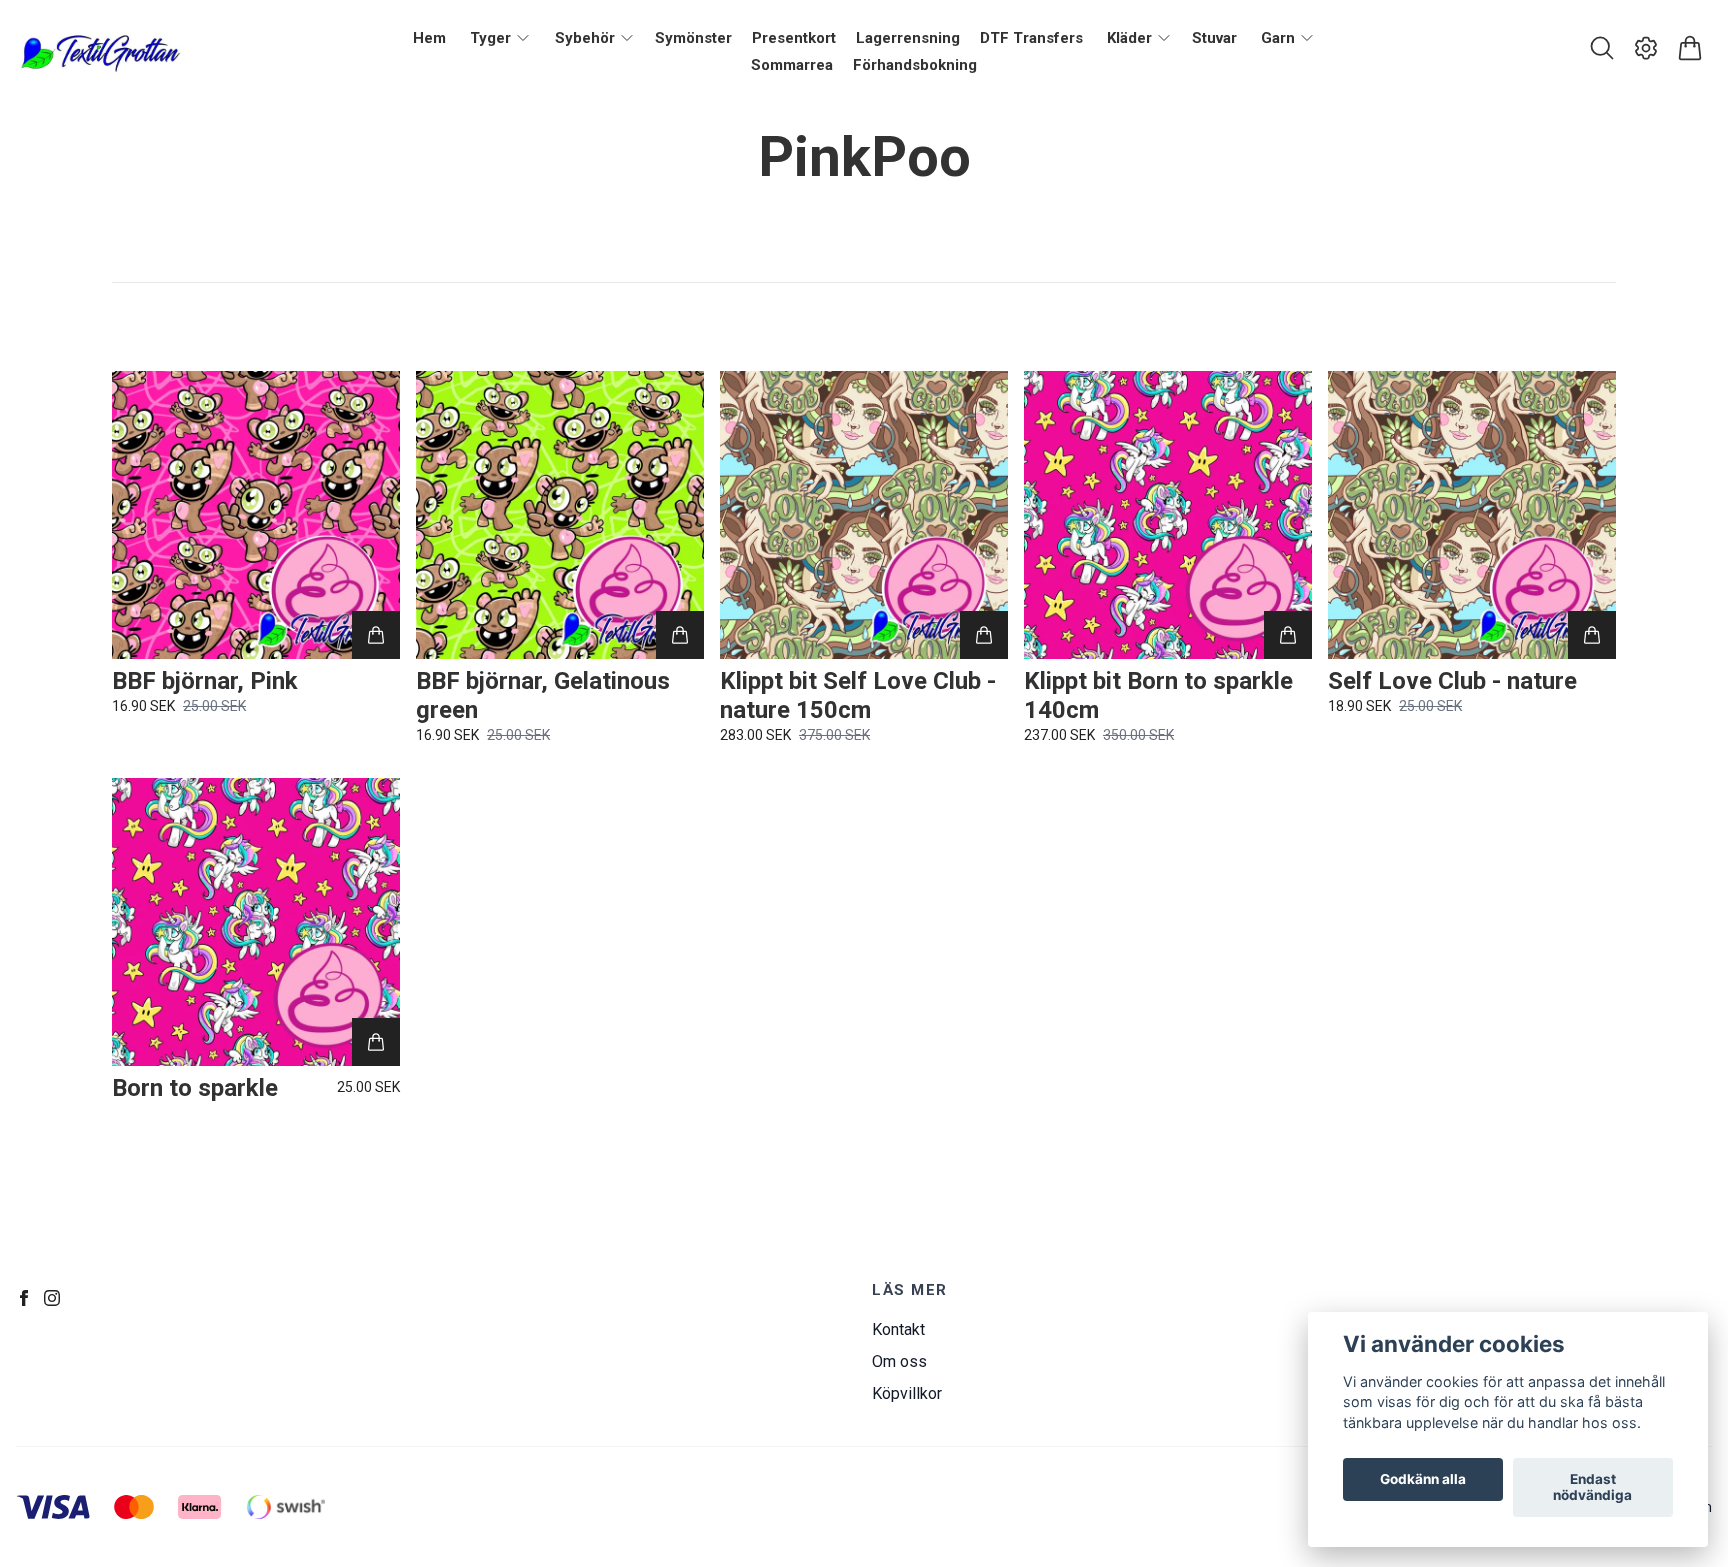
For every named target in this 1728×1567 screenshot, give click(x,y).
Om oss (899, 1361)
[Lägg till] (376, 635)
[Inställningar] (1646, 48)
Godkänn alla (1423, 1480)
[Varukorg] (1690, 48)
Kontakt (898, 1329)
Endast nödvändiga (1592, 1488)
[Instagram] (52, 1298)
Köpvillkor (907, 1393)
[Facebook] (24, 1298)
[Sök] (1602, 48)
